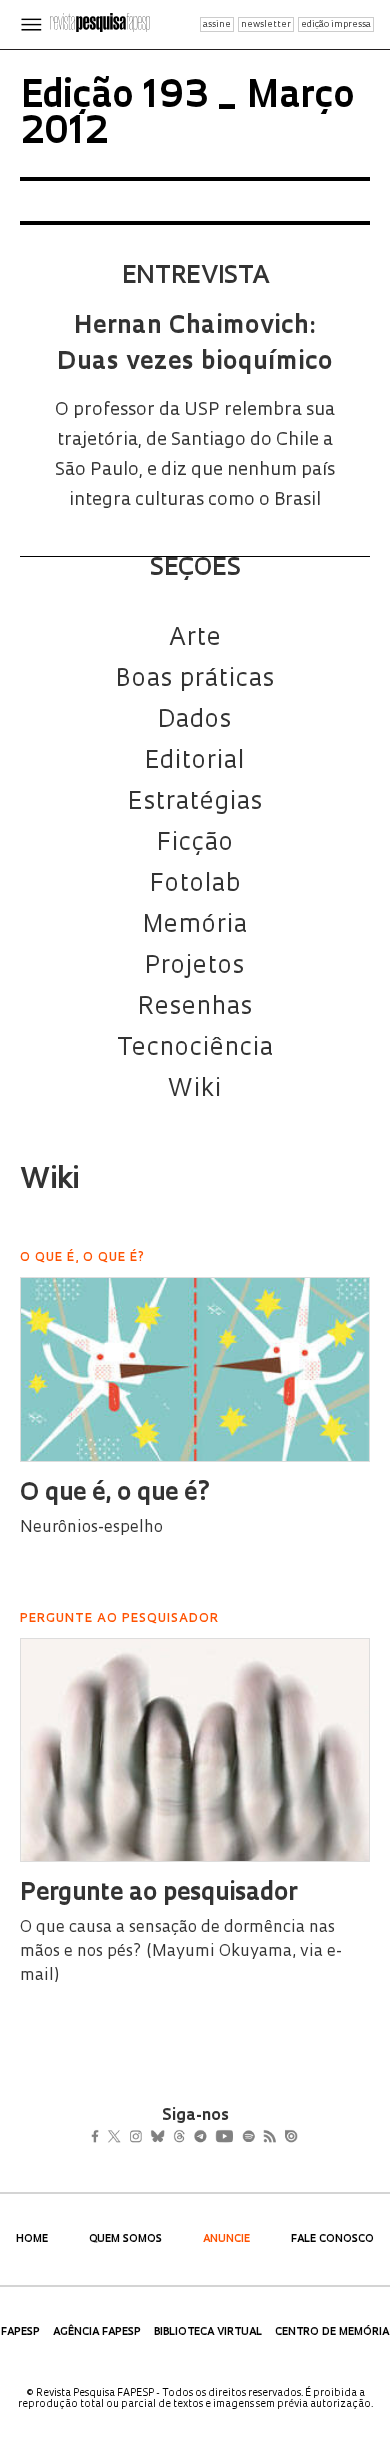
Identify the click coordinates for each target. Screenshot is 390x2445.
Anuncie (226, 2239)
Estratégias (195, 803)
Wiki (195, 1090)
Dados (195, 721)
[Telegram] (236, 2139)
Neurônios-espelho (91, 1528)
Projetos (195, 967)
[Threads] (208, 2139)
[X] (122, 2139)
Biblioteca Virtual (208, 2332)
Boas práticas (195, 680)
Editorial (195, 762)
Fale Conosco (332, 2239)
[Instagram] (149, 2139)
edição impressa (336, 24)
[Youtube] (268, 2139)
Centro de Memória (332, 2332)
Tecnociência (195, 1049)
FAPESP (20, 2332)
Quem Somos (125, 2239)
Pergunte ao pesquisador (158, 1894)
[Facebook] (100, 2139)
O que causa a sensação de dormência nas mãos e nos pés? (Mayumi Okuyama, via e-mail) (181, 1952)
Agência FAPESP (97, 2332)
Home (32, 2239)
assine (217, 24)
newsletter (266, 24)
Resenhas (195, 1008)
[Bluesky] (178, 2139)
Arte (195, 639)
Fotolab (195, 885)
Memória (195, 926)
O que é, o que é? (115, 1494)
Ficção (195, 844)
